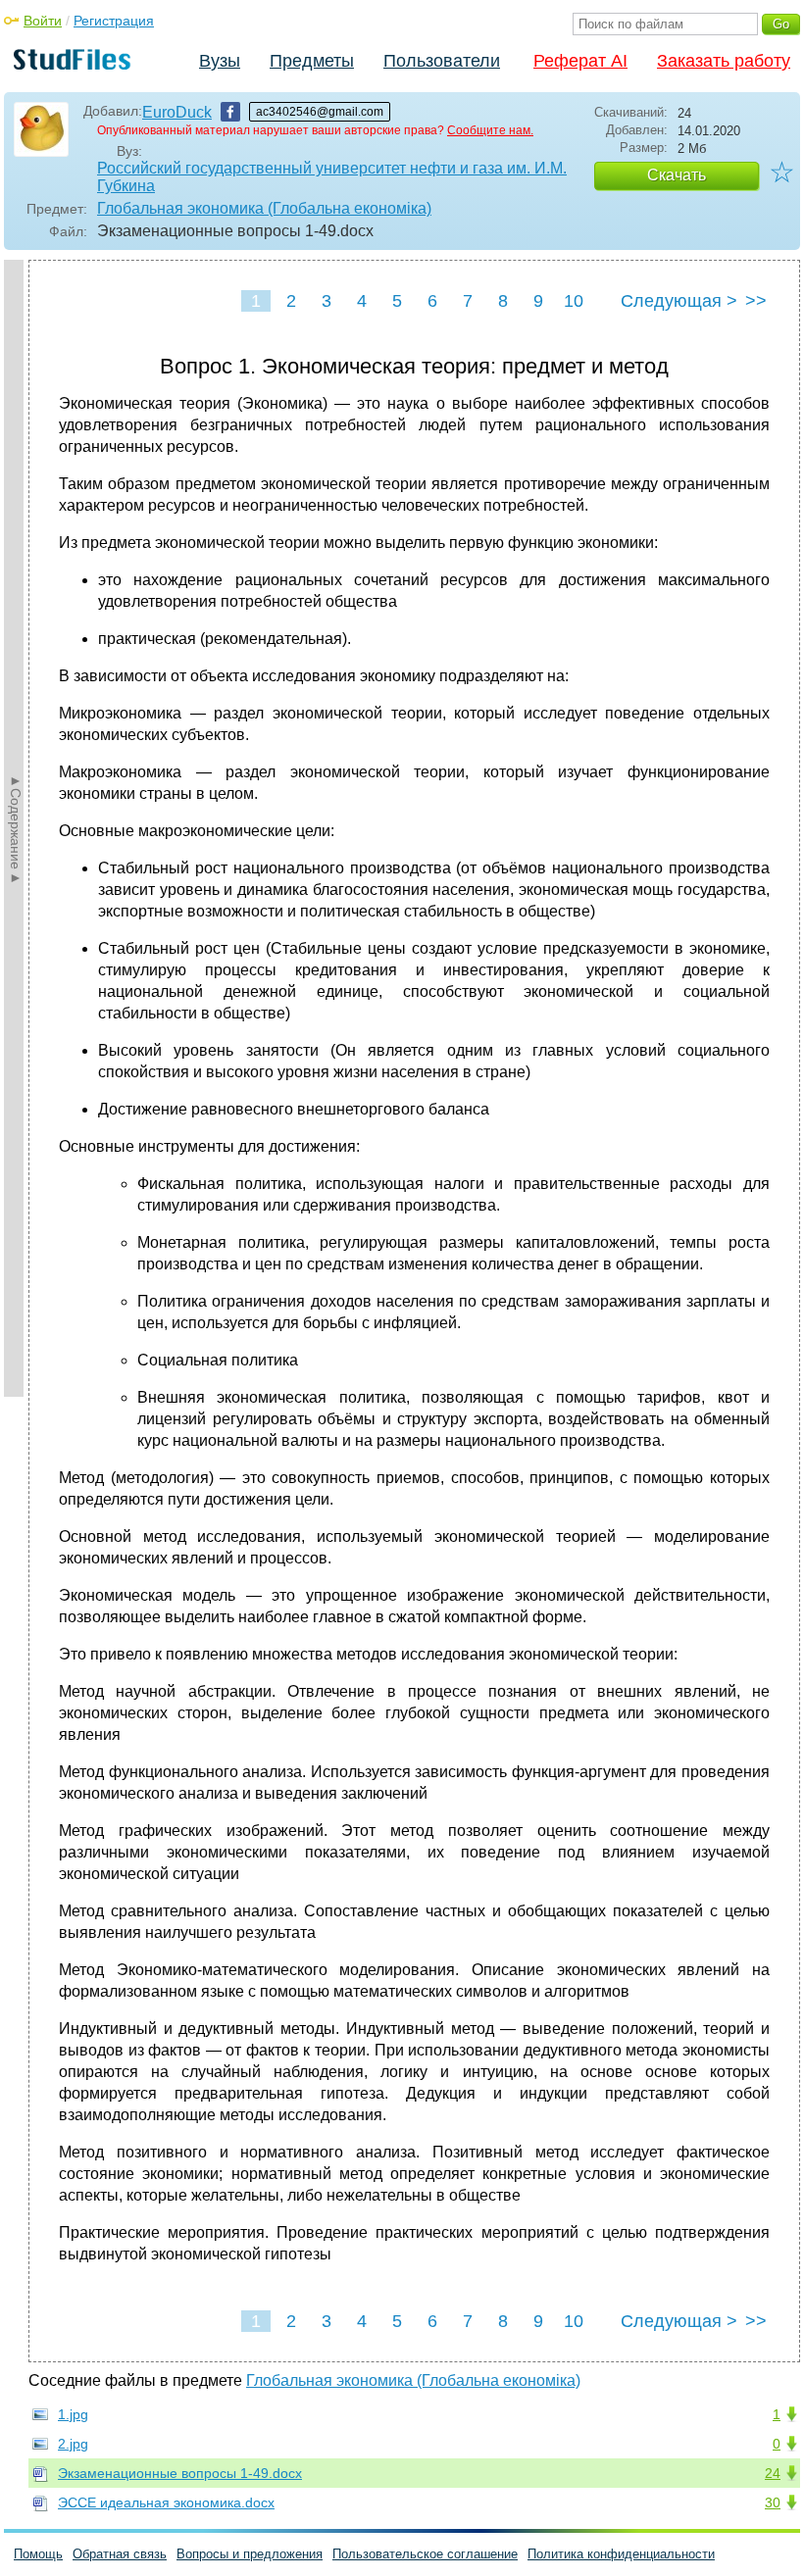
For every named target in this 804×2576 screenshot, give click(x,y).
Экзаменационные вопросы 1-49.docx (180, 2473)
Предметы (312, 61)
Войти (43, 21)
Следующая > (679, 301)
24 (773, 2473)
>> (756, 301)
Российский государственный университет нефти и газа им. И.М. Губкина (332, 177)
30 (773, 2502)
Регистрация (114, 21)
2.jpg (73, 2444)
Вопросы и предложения (250, 2554)
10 (574, 301)
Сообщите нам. (490, 130)
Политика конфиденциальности (621, 2554)
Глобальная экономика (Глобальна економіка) (264, 208)
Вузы (220, 61)
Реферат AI (580, 61)
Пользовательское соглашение (425, 2554)
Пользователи (442, 61)
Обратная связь (120, 2554)
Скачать (677, 175)
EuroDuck (177, 112)
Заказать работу (724, 61)
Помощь (38, 2554)
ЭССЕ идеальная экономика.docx (166, 2502)
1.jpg (73, 2414)
